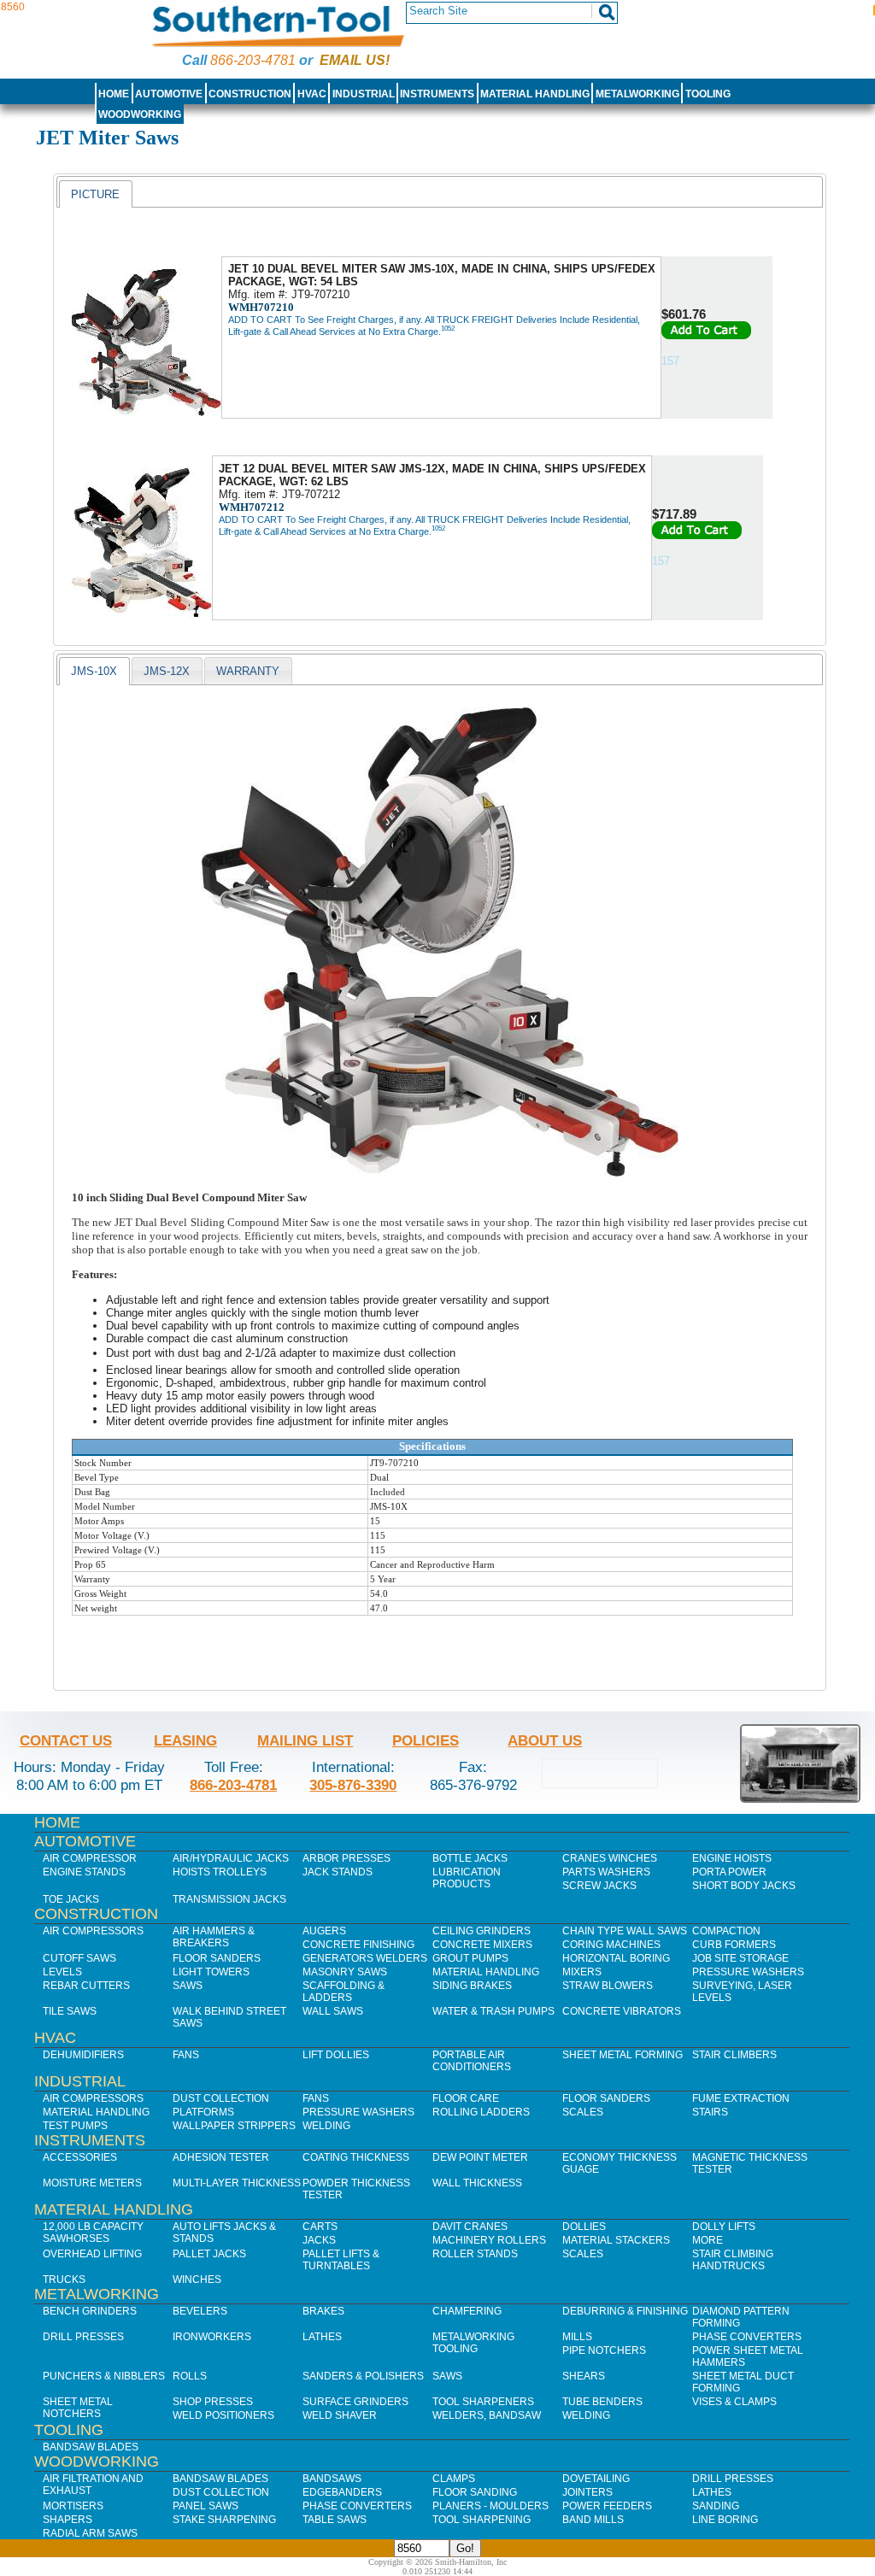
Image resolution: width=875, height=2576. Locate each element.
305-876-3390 (353, 1785)
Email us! (355, 60)
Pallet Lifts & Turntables (341, 2260)
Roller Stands (475, 2254)
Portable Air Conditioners (472, 2061)
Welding (326, 2126)
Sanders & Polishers (363, 2376)
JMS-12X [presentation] (167, 671)
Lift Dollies (336, 2055)
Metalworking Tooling (473, 2343)
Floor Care (466, 2098)
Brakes (323, 2311)
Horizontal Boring (616, 1958)
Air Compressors (93, 1931)
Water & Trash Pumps (493, 2011)
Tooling (708, 94)
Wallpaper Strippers (234, 2126)
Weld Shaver (340, 2415)
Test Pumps (75, 2126)
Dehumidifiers (83, 2055)
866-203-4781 (253, 60)
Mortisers (73, 2506)
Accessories (80, 2157)
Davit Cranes (470, 2227)
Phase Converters (747, 2337)
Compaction (726, 1931)
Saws (188, 1986)
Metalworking (637, 94)
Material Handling (535, 94)
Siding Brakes (472, 1986)
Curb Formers (734, 1945)
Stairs (710, 2112)
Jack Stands (338, 1872)
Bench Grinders (90, 2311)
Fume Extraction (741, 2098)
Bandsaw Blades (91, 2447)
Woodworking (140, 114)
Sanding (716, 2506)
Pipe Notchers (604, 2350)
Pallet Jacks (209, 2254)
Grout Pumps (470, 1958)
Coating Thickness (356, 2157)
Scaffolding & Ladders (344, 1992)
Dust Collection (221, 2098)
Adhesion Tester (221, 2157)
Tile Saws (70, 2011)
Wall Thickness (477, 2183)
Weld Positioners (223, 2415)
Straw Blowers (608, 1986)
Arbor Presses (346, 1858)
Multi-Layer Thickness (237, 2183)
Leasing (185, 1740)
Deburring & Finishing (625, 2311)
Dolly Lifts (724, 2227)
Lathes (322, 2337)
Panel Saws (206, 2506)
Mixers (582, 1972)
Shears (584, 2376)
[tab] (95, 194)
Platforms (203, 2112)
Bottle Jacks (470, 1858)
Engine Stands (84, 1872)
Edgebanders (342, 2492)
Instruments (437, 94)
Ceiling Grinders (482, 1931)
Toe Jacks (71, 1899)
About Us (545, 1740)
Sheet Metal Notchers (78, 2408)
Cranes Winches (610, 1858)
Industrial (364, 94)
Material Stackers (616, 2240)
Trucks (64, 2280)
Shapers (68, 2520)
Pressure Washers (748, 1972)
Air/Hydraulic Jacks (231, 1858)
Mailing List (305, 1740)
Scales (583, 2112)
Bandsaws (332, 2479)
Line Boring (725, 2520)
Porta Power (729, 1872)
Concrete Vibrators (622, 2011)
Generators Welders (365, 1958)
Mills (577, 2337)
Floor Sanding (475, 2492)
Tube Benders (602, 2402)
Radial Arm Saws (90, 2533)
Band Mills (593, 2520)
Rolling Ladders (481, 2112)
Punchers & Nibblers (104, 2376)
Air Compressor (90, 1858)
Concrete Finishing (358, 1945)
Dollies (584, 2227)
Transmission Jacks (229, 1899)
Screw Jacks (599, 1886)
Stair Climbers (734, 2055)
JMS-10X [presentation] (94, 671)
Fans (186, 2055)
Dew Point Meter (480, 2157)
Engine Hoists (732, 1858)
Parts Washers (606, 1872)
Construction (250, 94)
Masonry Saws (345, 1972)
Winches (197, 2280)
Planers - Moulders (490, 2506)
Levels (62, 1972)
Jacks (319, 2240)
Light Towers (211, 1972)
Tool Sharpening (482, 2520)
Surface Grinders (355, 2402)
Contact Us (66, 1740)
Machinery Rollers (489, 2240)
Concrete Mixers (482, 1945)
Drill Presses (83, 2337)
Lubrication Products (467, 1878)
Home (114, 94)
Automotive (169, 94)
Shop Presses (213, 2402)
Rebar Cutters (86, 1986)
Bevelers (200, 2311)
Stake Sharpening (224, 2520)
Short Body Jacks (744, 1886)
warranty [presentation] (248, 671)
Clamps (454, 2479)
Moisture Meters (92, 2183)
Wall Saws (333, 2011)
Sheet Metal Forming (622, 2055)
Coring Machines (611, 1945)
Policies (426, 1740)
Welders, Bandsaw (487, 2415)
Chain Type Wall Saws (625, 1931)
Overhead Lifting (92, 2254)
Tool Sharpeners (483, 2402)
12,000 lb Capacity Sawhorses (93, 2233)
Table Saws (335, 2520)
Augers (324, 1931)
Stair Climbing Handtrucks (733, 2260)
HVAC (312, 94)
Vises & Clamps (734, 2402)
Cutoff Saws (79, 1958)
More (708, 2240)
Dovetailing (596, 2479)
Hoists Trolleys (220, 1872)
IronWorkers (212, 2337)
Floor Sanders (217, 1958)
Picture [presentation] (95, 194)
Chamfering (467, 2311)
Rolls (190, 2376)
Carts (320, 2227)
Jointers (587, 2492)
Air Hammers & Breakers (214, 1937)
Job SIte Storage (740, 1958)
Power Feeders (607, 2506)
